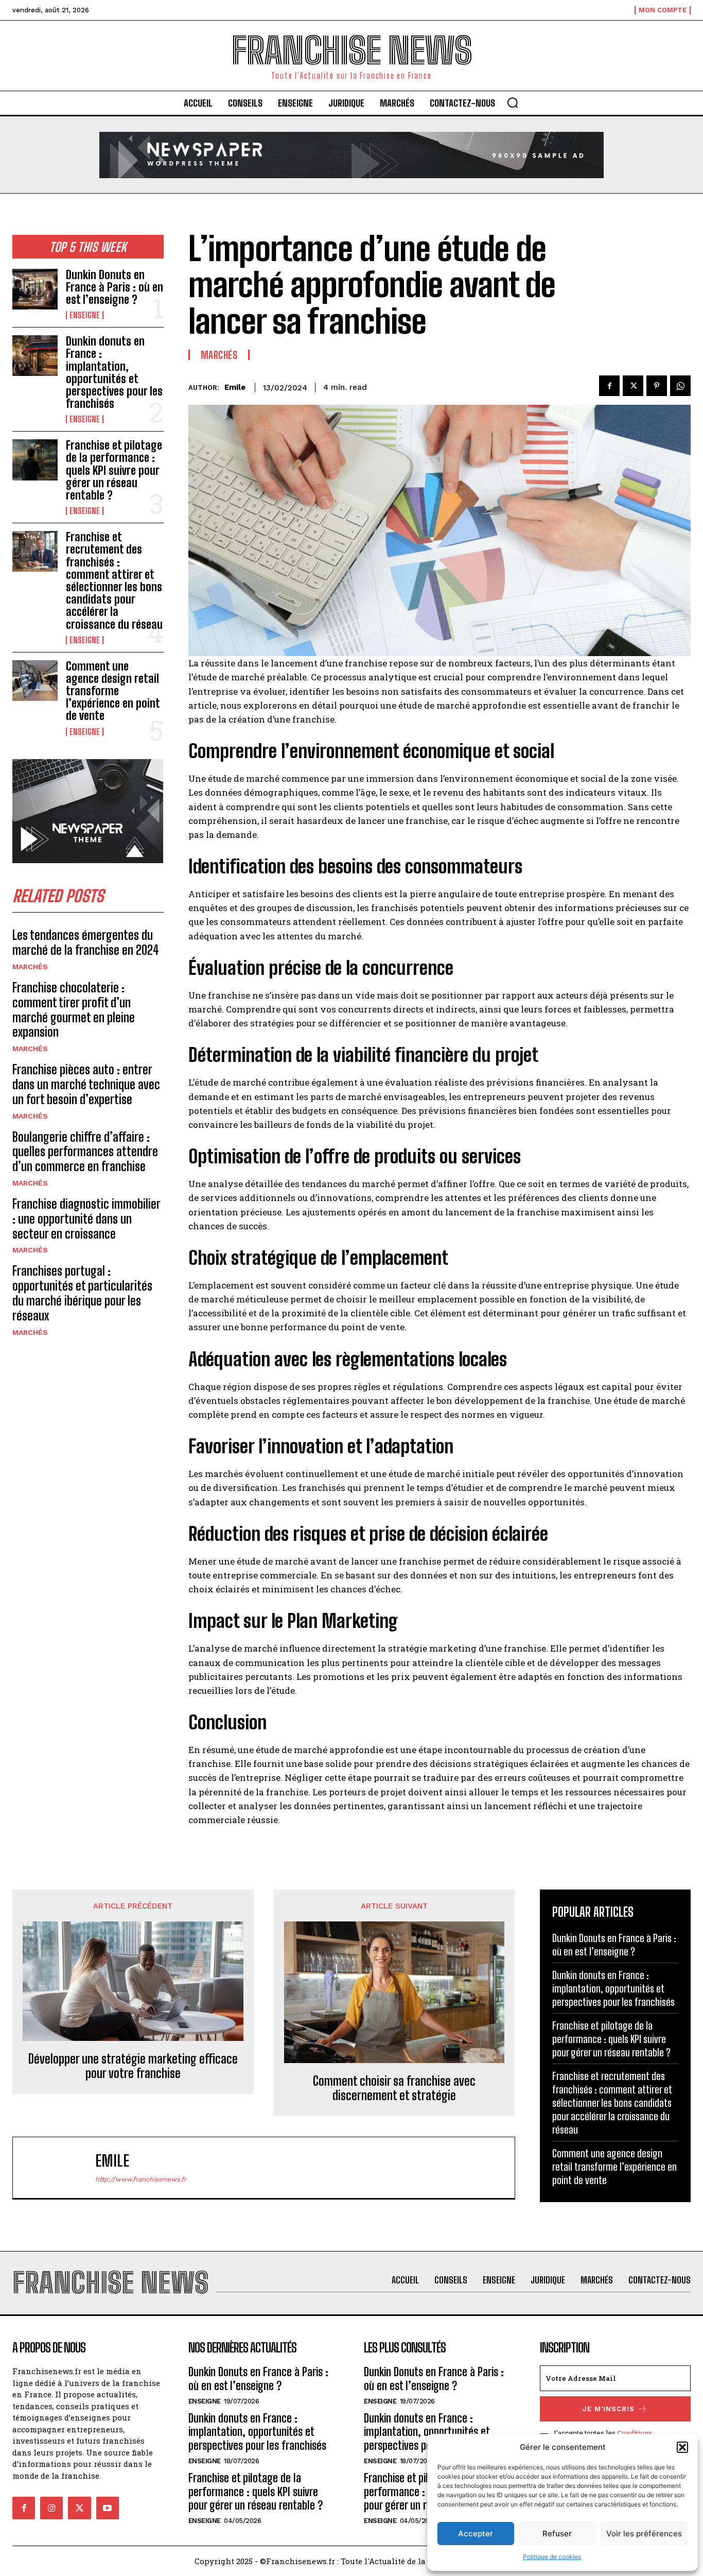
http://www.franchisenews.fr (141, 2179)
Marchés (30, 967)
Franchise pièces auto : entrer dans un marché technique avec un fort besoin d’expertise (86, 1084)
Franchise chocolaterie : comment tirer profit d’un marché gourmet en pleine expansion (74, 1010)
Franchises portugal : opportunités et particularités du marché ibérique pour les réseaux (82, 1293)
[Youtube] (108, 2508)
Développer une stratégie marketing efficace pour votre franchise (133, 2066)
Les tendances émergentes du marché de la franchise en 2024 (86, 942)
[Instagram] (51, 2508)
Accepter (476, 2534)
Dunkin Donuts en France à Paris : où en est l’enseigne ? (115, 287)
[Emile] (59, 2168)
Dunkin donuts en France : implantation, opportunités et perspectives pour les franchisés (114, 372)
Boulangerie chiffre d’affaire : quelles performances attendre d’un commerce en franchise (85, 1152)
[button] (682, 2447)
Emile (235, 387)
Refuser (557, 2534)
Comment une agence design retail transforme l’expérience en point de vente (113, 691)
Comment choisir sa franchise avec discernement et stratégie (394, 2089)
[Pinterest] (657, 386)
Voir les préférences (644, 2534)
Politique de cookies (552, 2557)
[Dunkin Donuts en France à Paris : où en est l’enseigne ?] (35, 289)
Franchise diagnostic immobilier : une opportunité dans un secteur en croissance (86, 1219)
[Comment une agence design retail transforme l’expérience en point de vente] (35, 681)
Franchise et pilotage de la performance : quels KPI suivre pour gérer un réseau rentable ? (114, 470)
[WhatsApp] (680, 386)
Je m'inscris (609, 2409)
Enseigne (85, 315)
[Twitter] (633, 386)
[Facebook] (609, 386)
